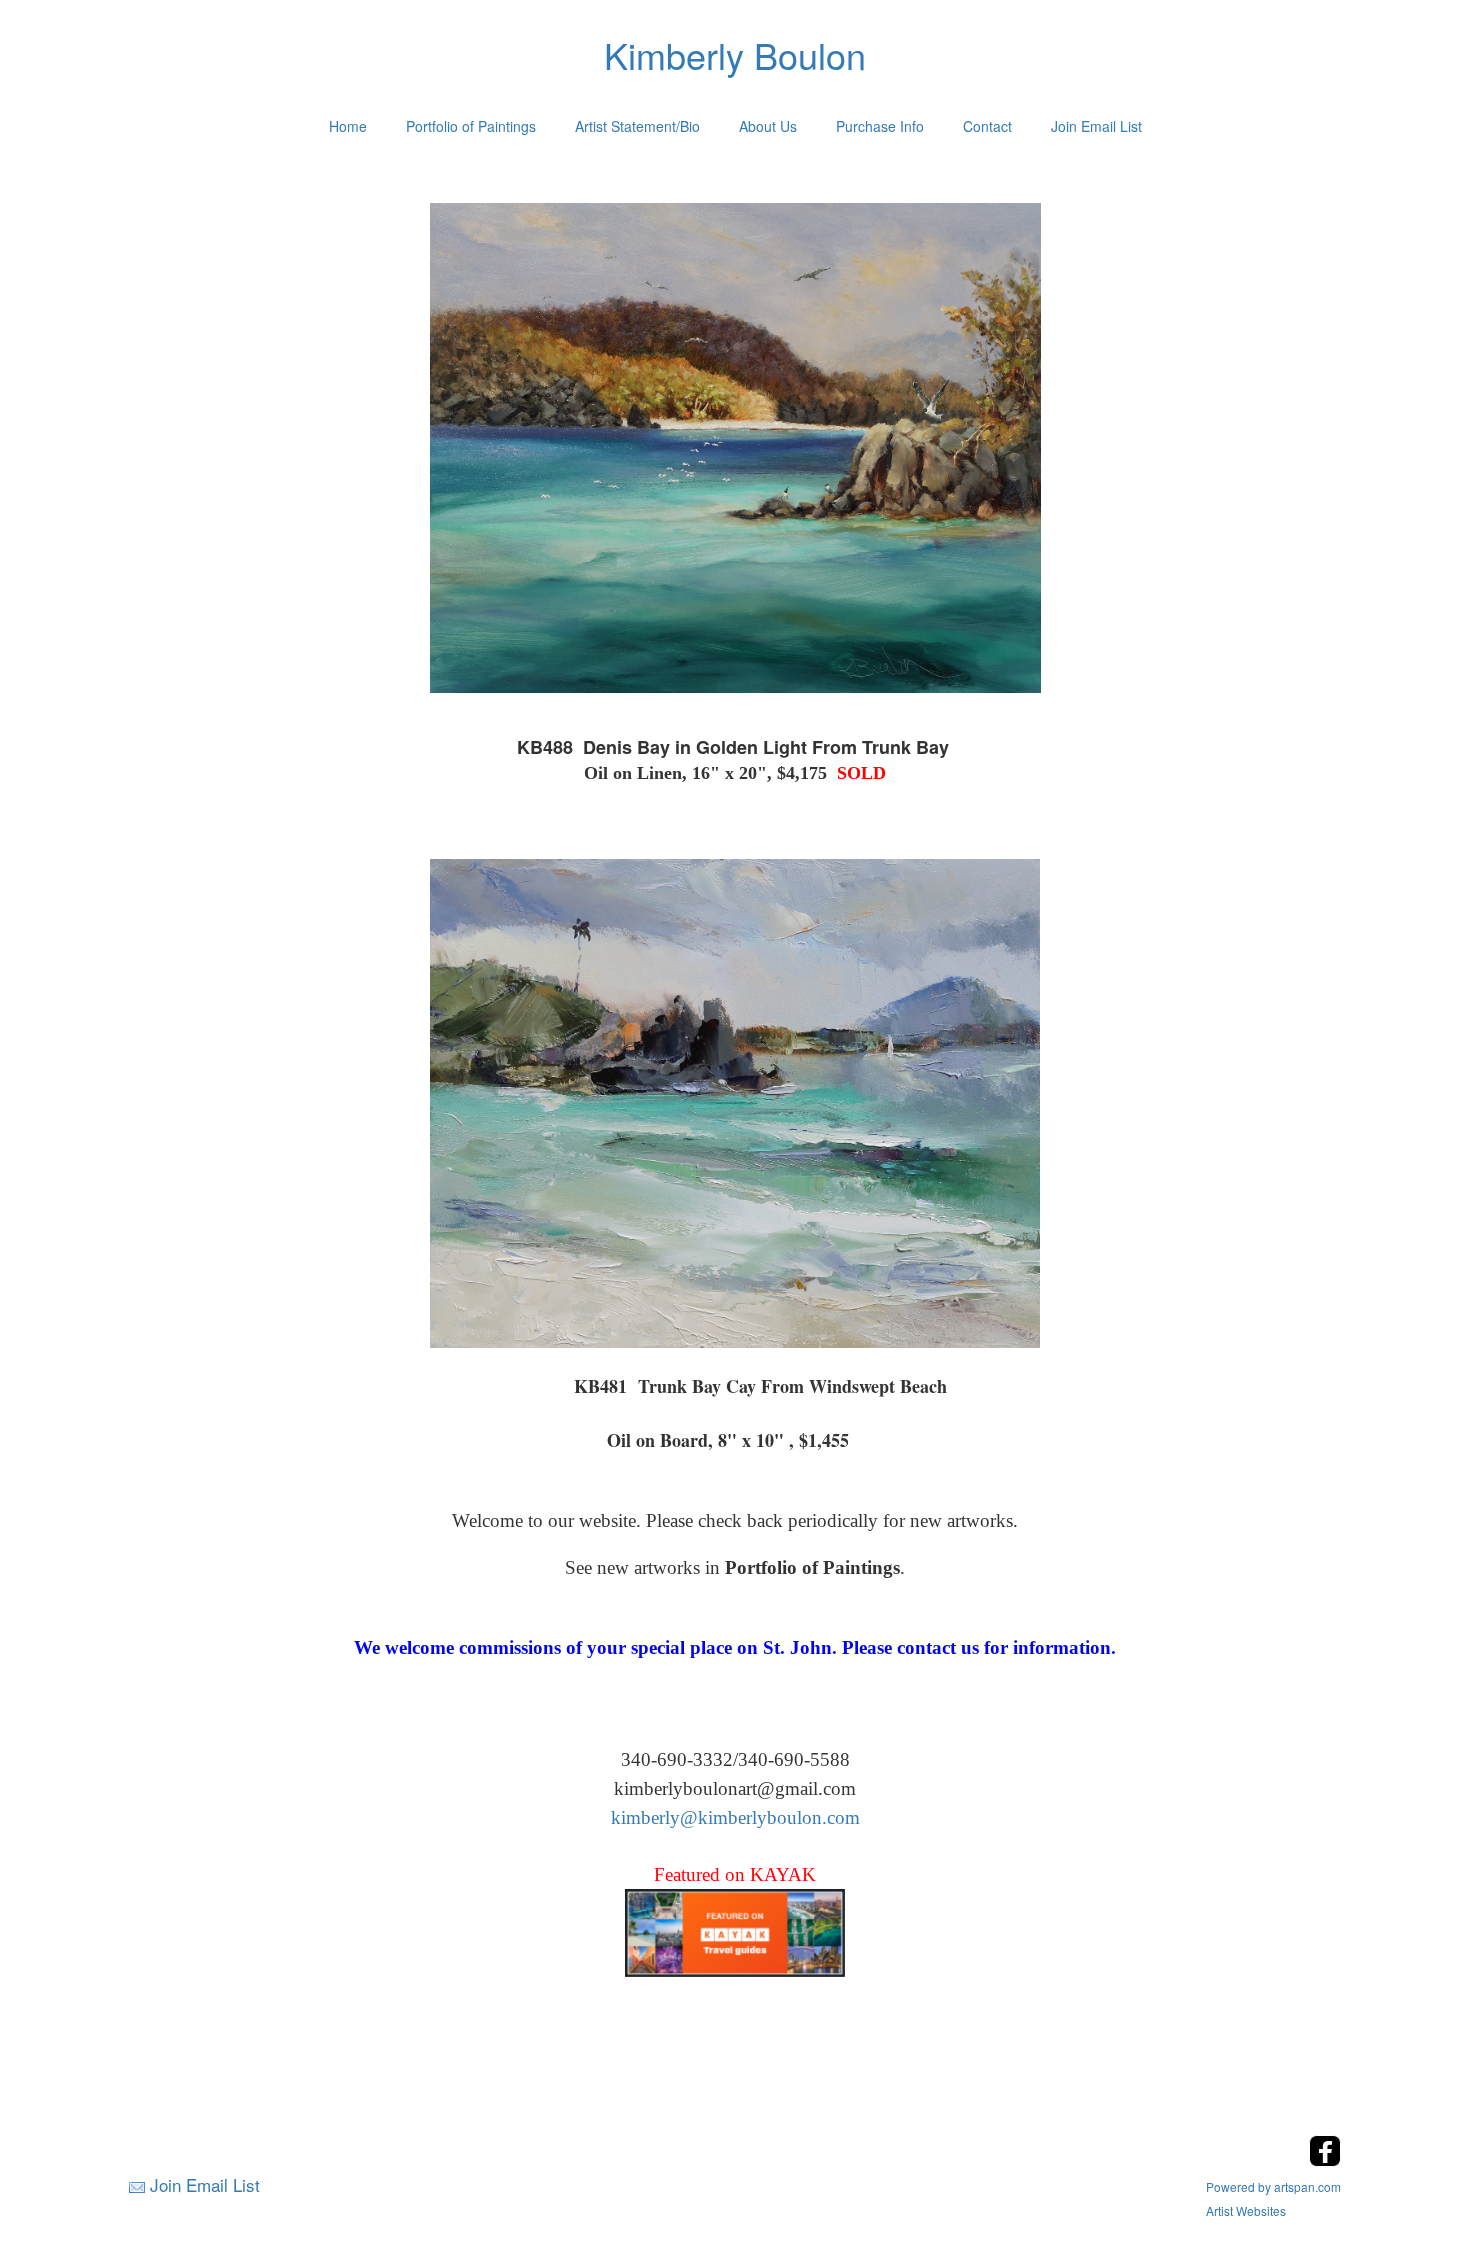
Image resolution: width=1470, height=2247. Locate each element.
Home (348, 126)
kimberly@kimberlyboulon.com (735, 1817)
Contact (987, 126)
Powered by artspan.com (1273, 2186)
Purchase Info (880, 126)
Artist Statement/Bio (637, 126)
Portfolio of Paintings (471, 126)
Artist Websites (1246, 2210)
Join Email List (1096, 126)
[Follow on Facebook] (1325, 2160)
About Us (768, 126)
